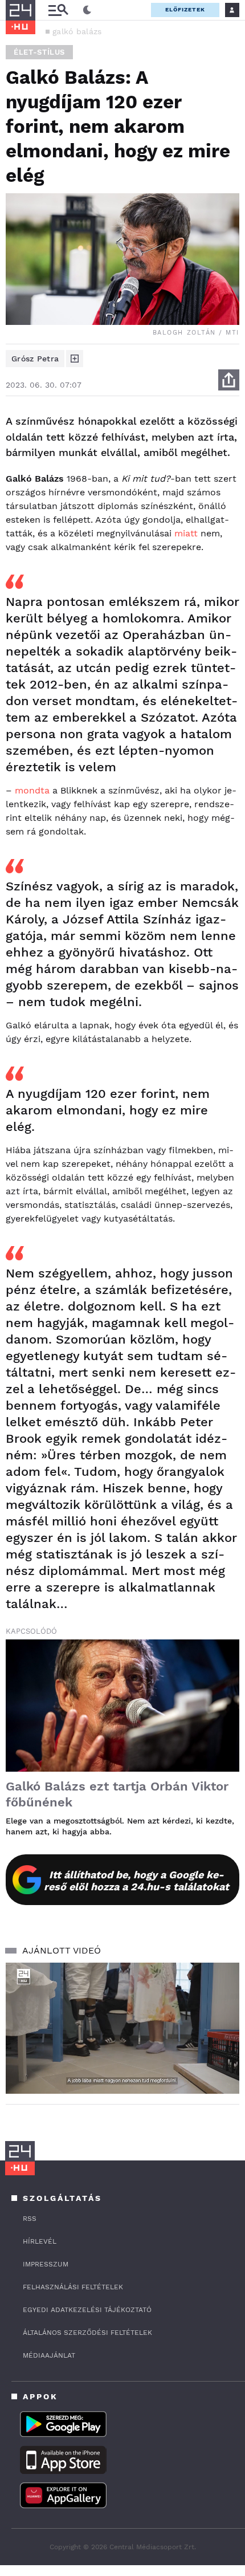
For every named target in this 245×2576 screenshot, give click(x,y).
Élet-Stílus (39, 52)
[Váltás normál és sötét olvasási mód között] (87, 10)
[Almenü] (58, 10)
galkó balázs (77, 31)
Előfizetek (185, 9)
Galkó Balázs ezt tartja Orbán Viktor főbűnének (117, 1794)
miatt (186, 533)
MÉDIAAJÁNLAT (49, 2355)
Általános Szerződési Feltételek (87, 2333)
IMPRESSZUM (46, 2264)
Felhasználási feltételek (73, 2287)
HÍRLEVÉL (40, 2241)
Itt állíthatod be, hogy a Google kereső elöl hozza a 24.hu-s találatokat (136, 1881)
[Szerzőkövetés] (75, 359)
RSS (30, 2219)
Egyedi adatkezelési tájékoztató (87, 2310)
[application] (122, 2028)
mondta (32, 790)
